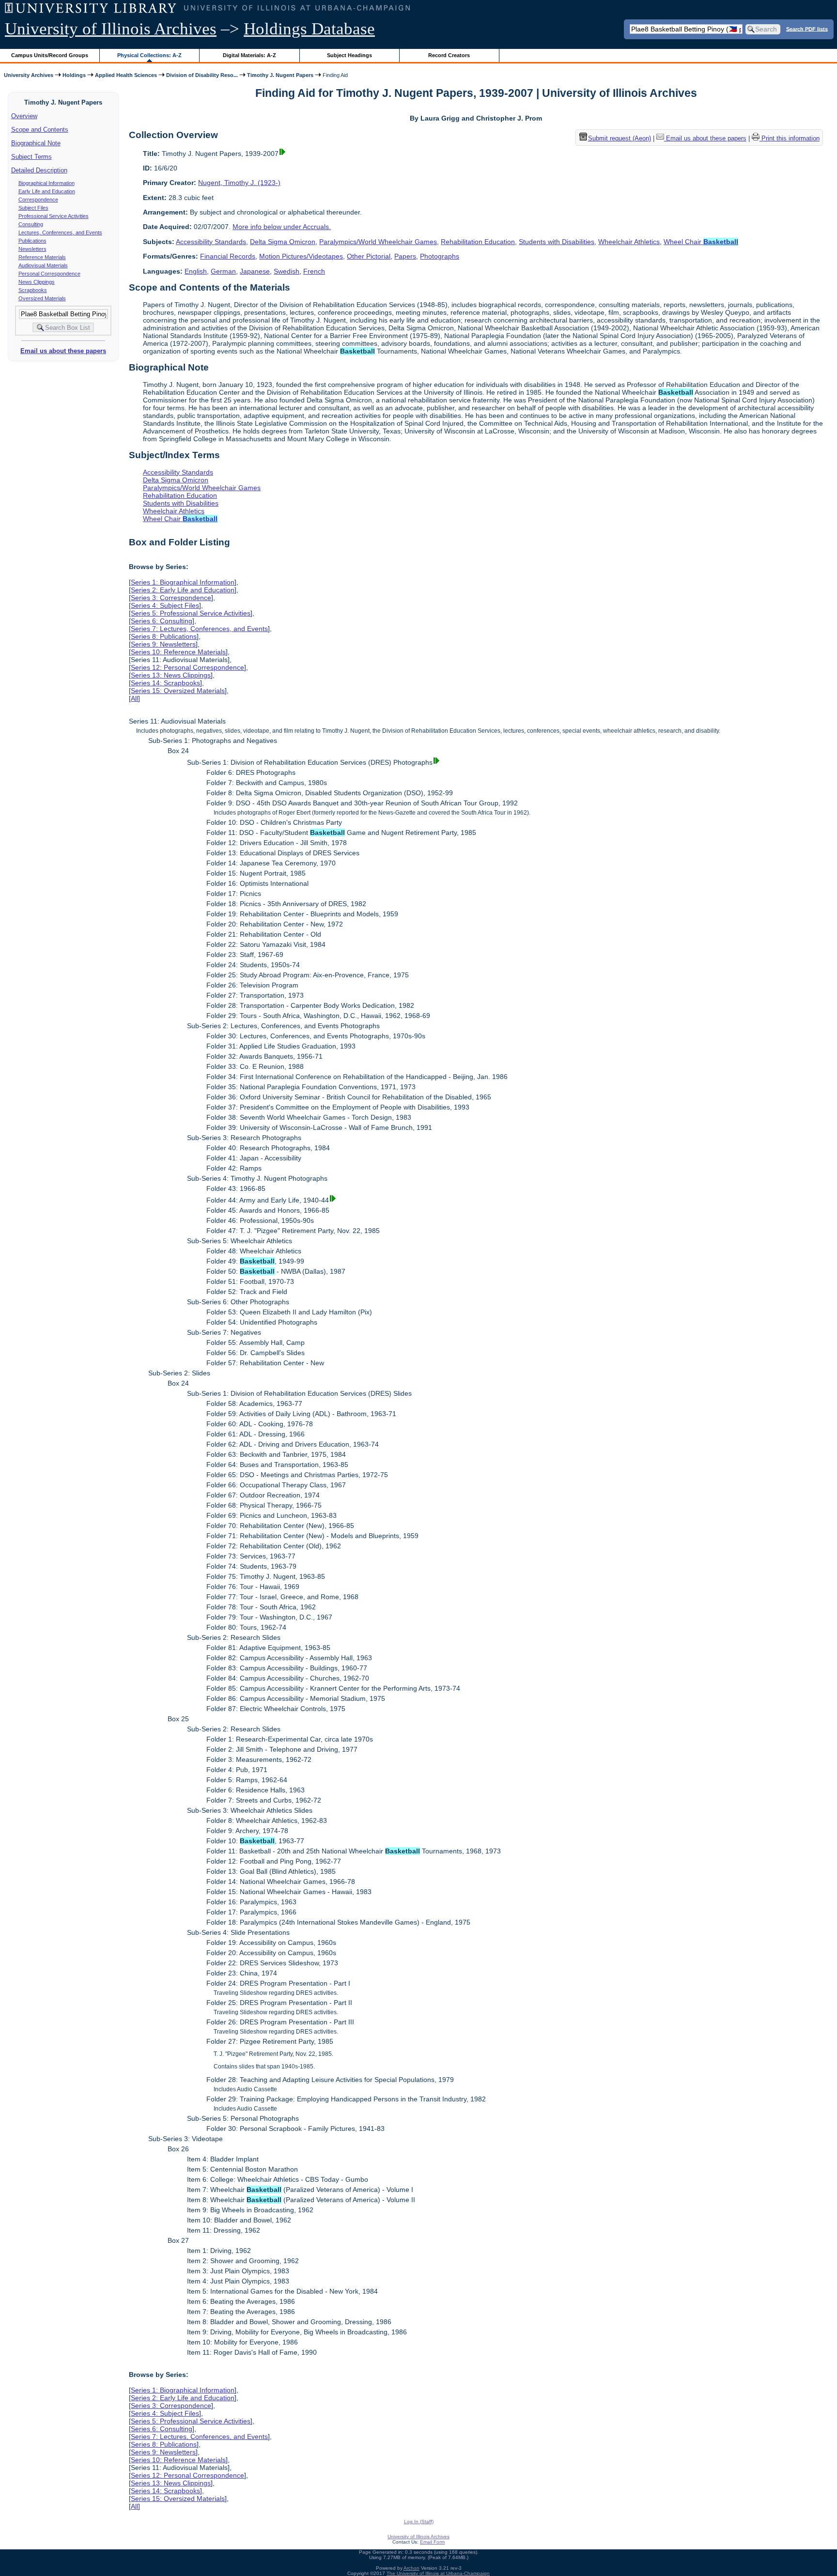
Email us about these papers (63, 351)
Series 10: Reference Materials (178, 652)
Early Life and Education (47, 191)
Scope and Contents (40, 130)
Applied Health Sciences (126, 75)
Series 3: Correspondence (171, 598)
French (314, 271)
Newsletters (32, 249)
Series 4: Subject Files (165, 605)
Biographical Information (46, 183)
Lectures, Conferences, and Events (60, 232)
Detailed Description (39, 170)
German (223, 271)
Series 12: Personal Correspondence (187, 667)
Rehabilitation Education (478, 242)
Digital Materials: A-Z (249, 55)
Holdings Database (309, 29)
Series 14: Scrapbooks (165, 683)
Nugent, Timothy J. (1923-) (239, 183)
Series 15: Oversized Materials (178, 691)
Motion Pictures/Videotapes (301, 256)
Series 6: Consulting (162, 621)
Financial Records (228, 256)
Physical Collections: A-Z (149, 55)
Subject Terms (31, 157)
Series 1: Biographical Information (183, 582)
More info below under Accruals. (282, 227)
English (196, 271)
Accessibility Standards (211, 242)
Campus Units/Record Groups (50, 55)
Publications (32, 241)
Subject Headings (349, 55)
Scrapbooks (33, 290)
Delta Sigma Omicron (283, 242)
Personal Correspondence (49, 274)
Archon (411, 2568)
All (134, 698)
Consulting (31, 224)
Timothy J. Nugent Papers (280, 75)
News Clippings (37, 282)
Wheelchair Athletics (629, 242)
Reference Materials (42, 257)
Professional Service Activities (54, 216)
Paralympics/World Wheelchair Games (378, 242)
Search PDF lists (807, 29)
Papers (405, 256)
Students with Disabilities (557, 242)
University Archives (29, 75)
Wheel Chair (701, 242)
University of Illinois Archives (111, 29)
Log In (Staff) (419, 2522)
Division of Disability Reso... (202, 75)
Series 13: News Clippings (171, 675)
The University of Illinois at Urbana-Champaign (438, 2573)
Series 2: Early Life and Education (183, 590)
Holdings (74, 75)
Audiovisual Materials (43, 265)
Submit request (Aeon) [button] (620, 138)
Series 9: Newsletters (163, 644)
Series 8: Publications (164, 636)
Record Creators (449, 55)
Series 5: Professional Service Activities (191, 613)
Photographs (440, 256)
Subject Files (33, 208)
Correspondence (38, 200)
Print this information (790, 138)
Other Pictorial (369, 256)
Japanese (255, 271)
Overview (24, 116)
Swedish (287, 271)
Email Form (432, 2542)
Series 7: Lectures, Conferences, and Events (199, 629)
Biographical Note (36, 143)
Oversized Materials (42, 298)
